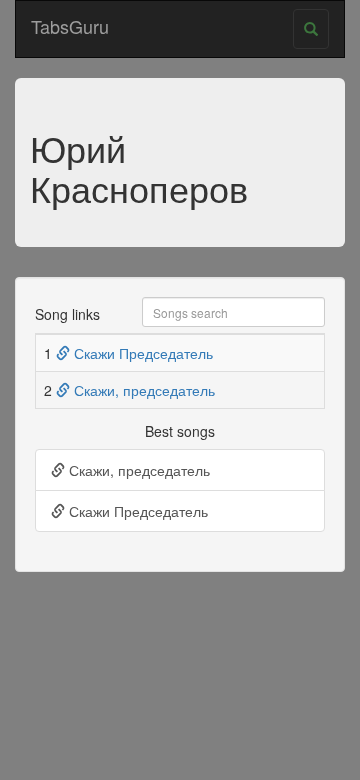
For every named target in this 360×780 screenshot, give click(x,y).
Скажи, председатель (142, 390)
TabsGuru (70, 26)
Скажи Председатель (141, 353)
